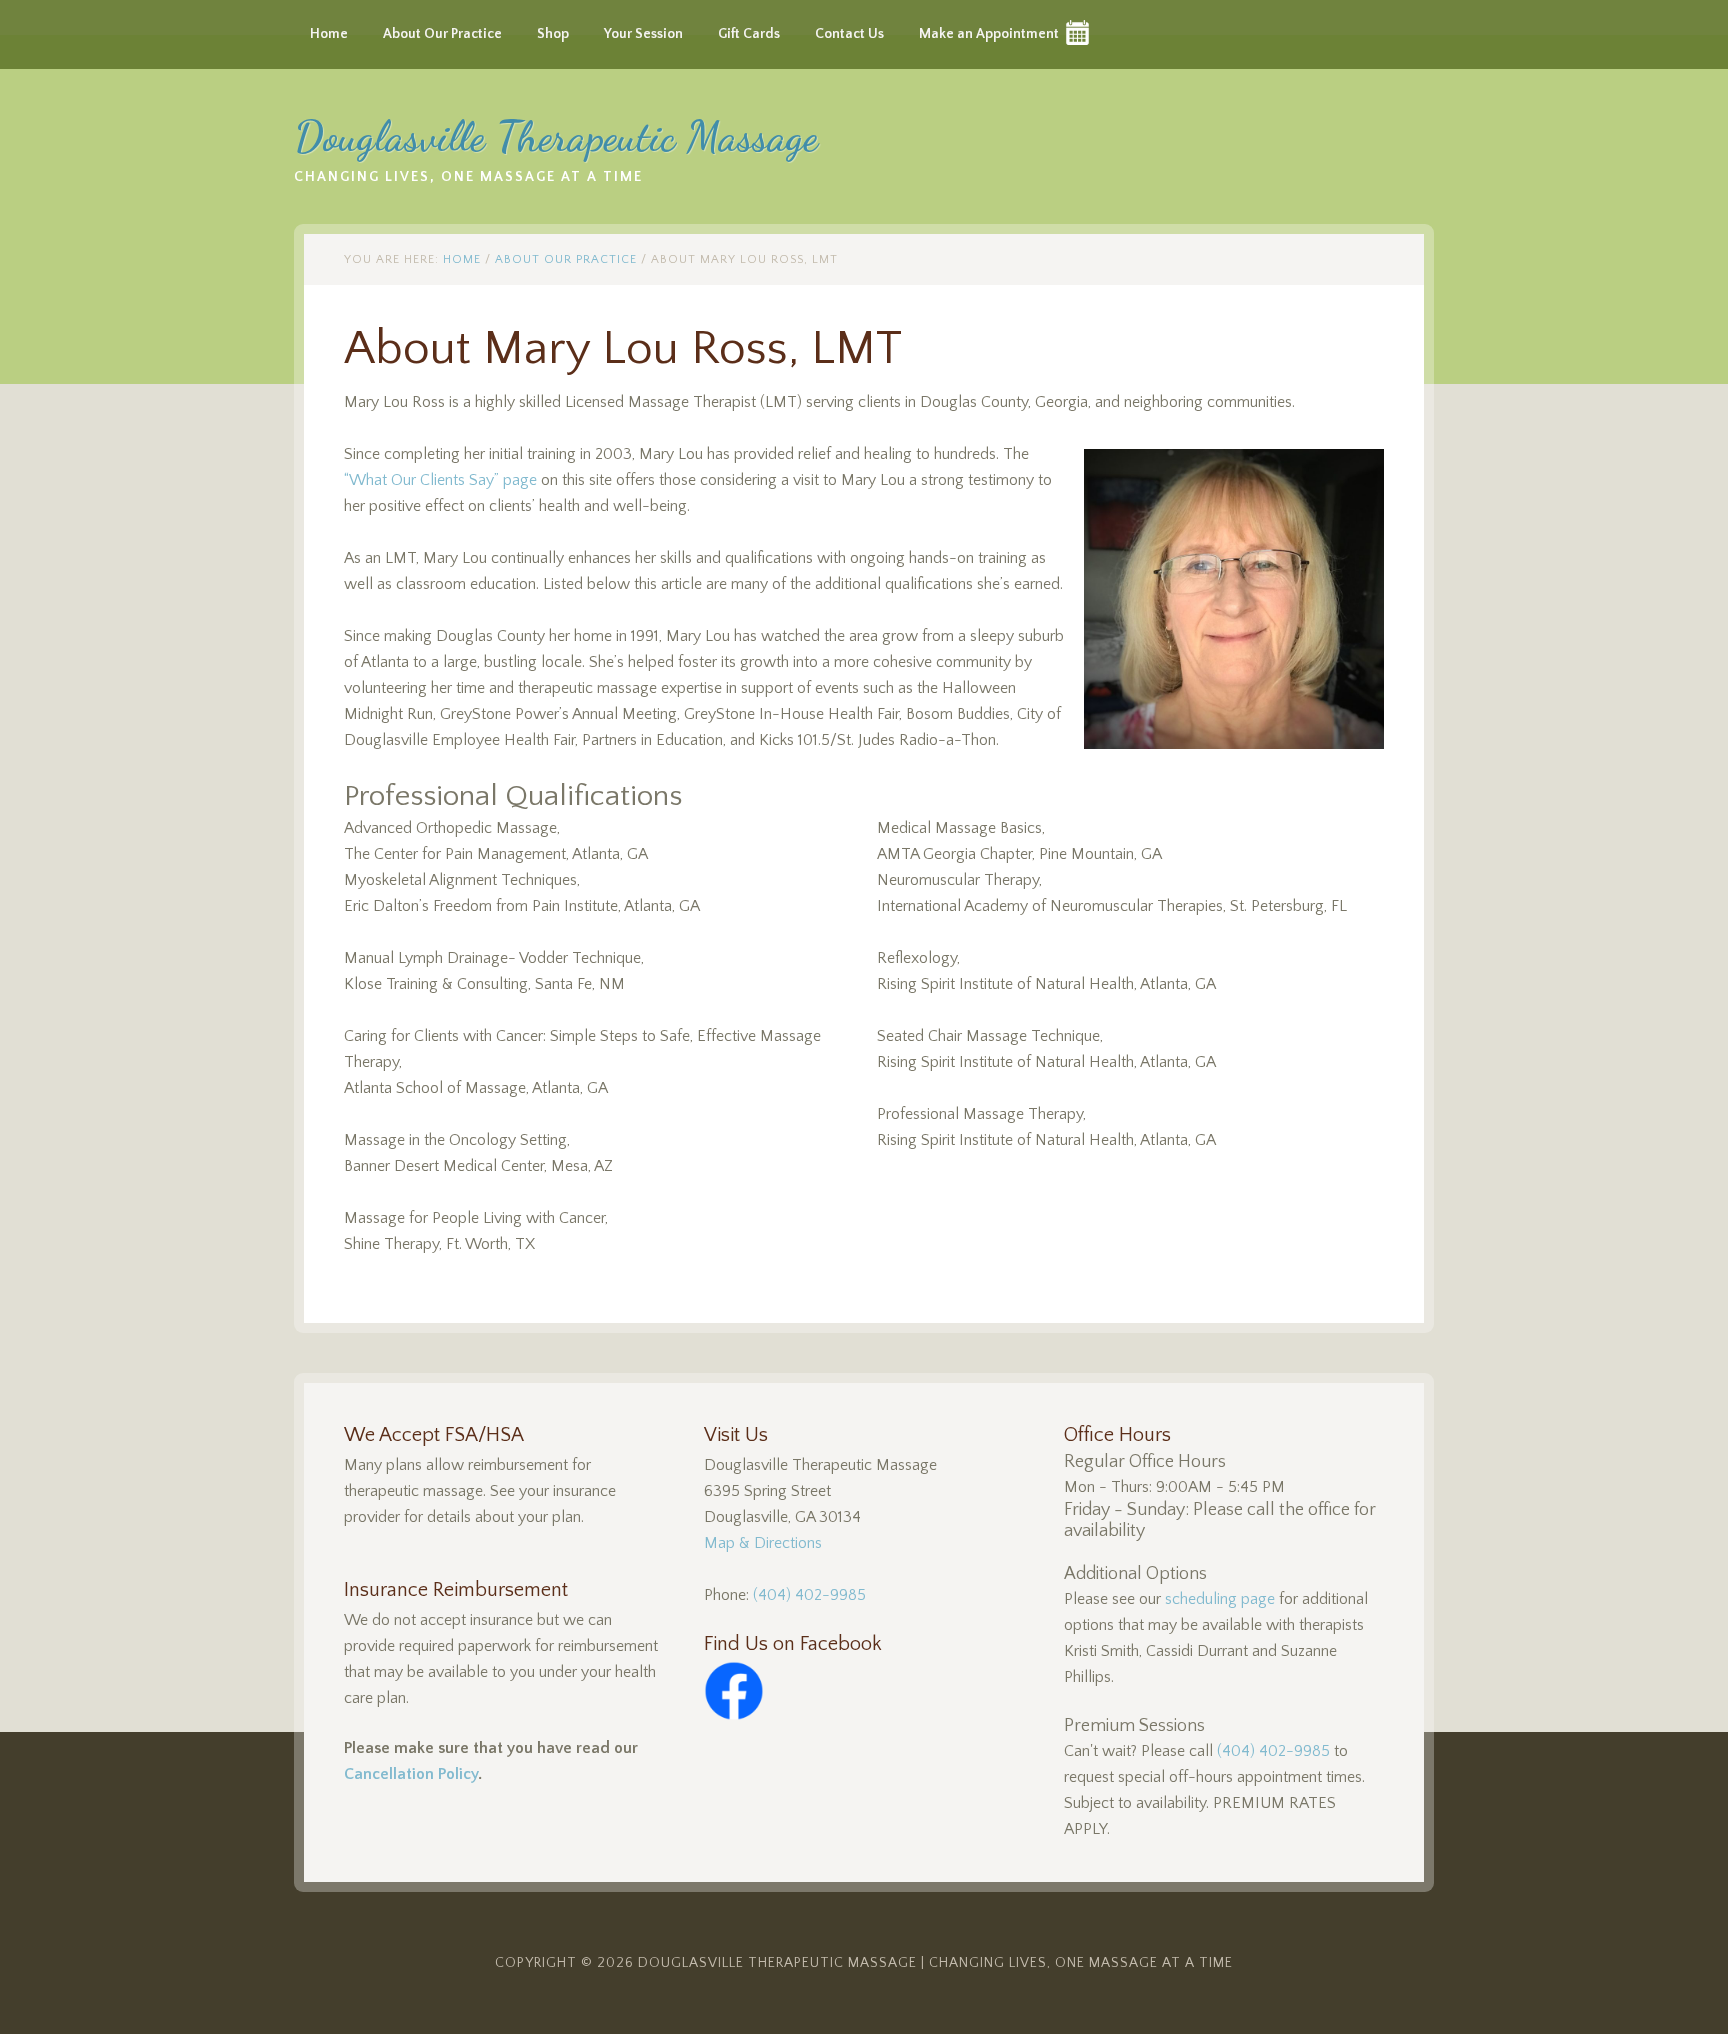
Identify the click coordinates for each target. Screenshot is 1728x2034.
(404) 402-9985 (809, 1595)
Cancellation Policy (411, 1774)
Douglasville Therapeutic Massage (556, 136)
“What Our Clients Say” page (440, 480)
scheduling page (1220, 1599)
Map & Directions (763, 1543)
